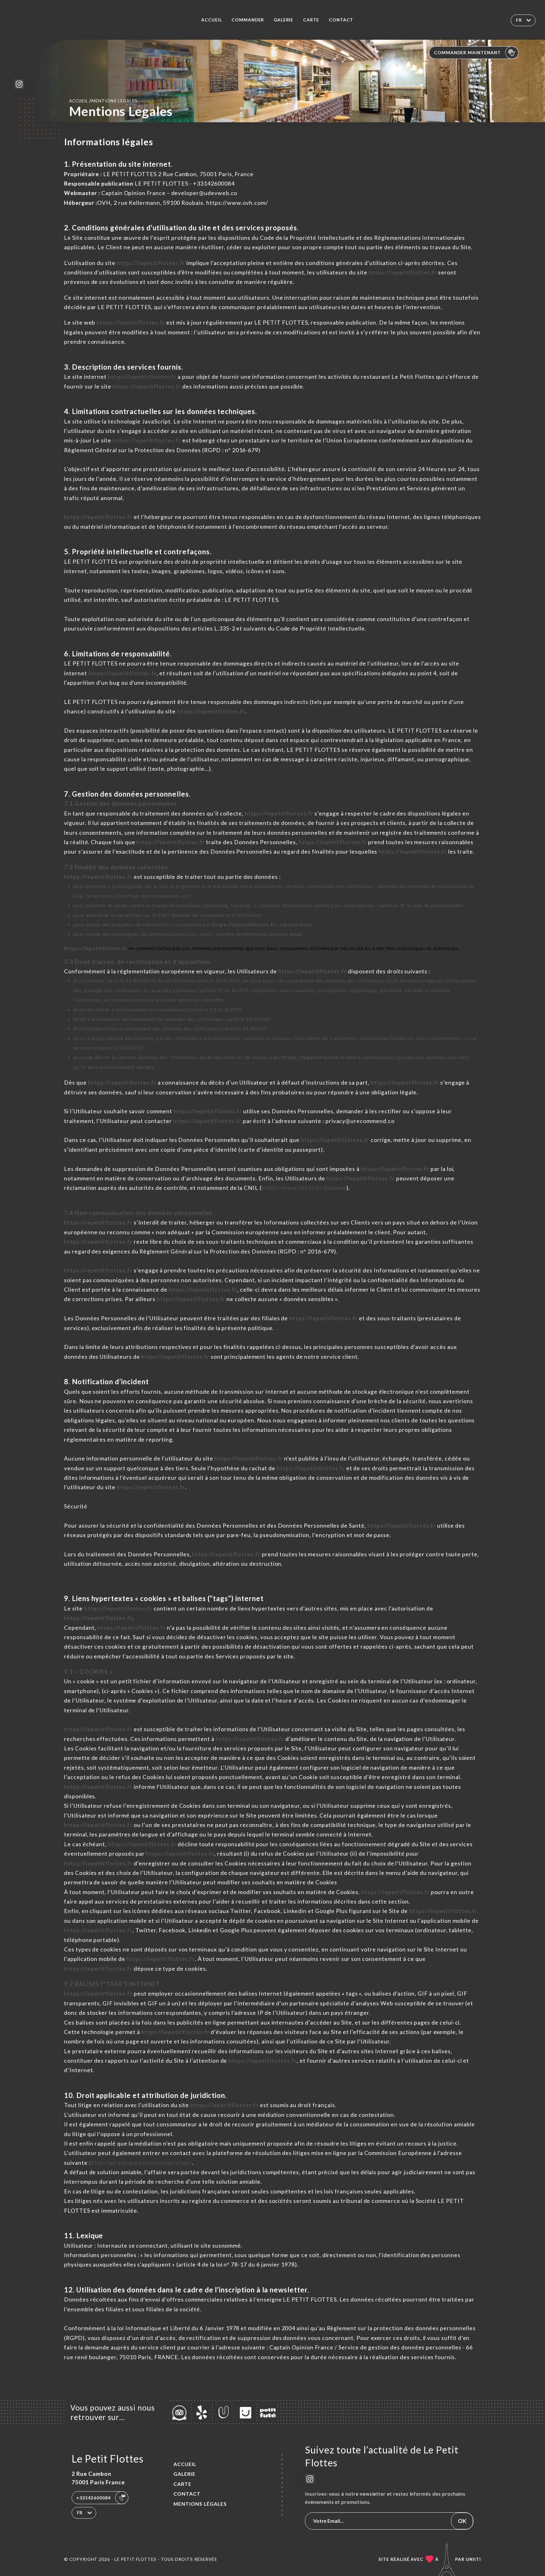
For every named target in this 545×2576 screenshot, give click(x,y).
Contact (341, 20)
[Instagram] (19, 84)
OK (462, 2521)
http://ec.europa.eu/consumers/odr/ (142, 2163)
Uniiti (473, 2559)
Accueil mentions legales (103, 101)
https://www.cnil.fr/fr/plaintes (304, 1188)
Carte (311, 20)
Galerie (284, 20)
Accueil (212, 20)
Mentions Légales (200, 2504)
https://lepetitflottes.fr (151, 263)
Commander (248, 20)
